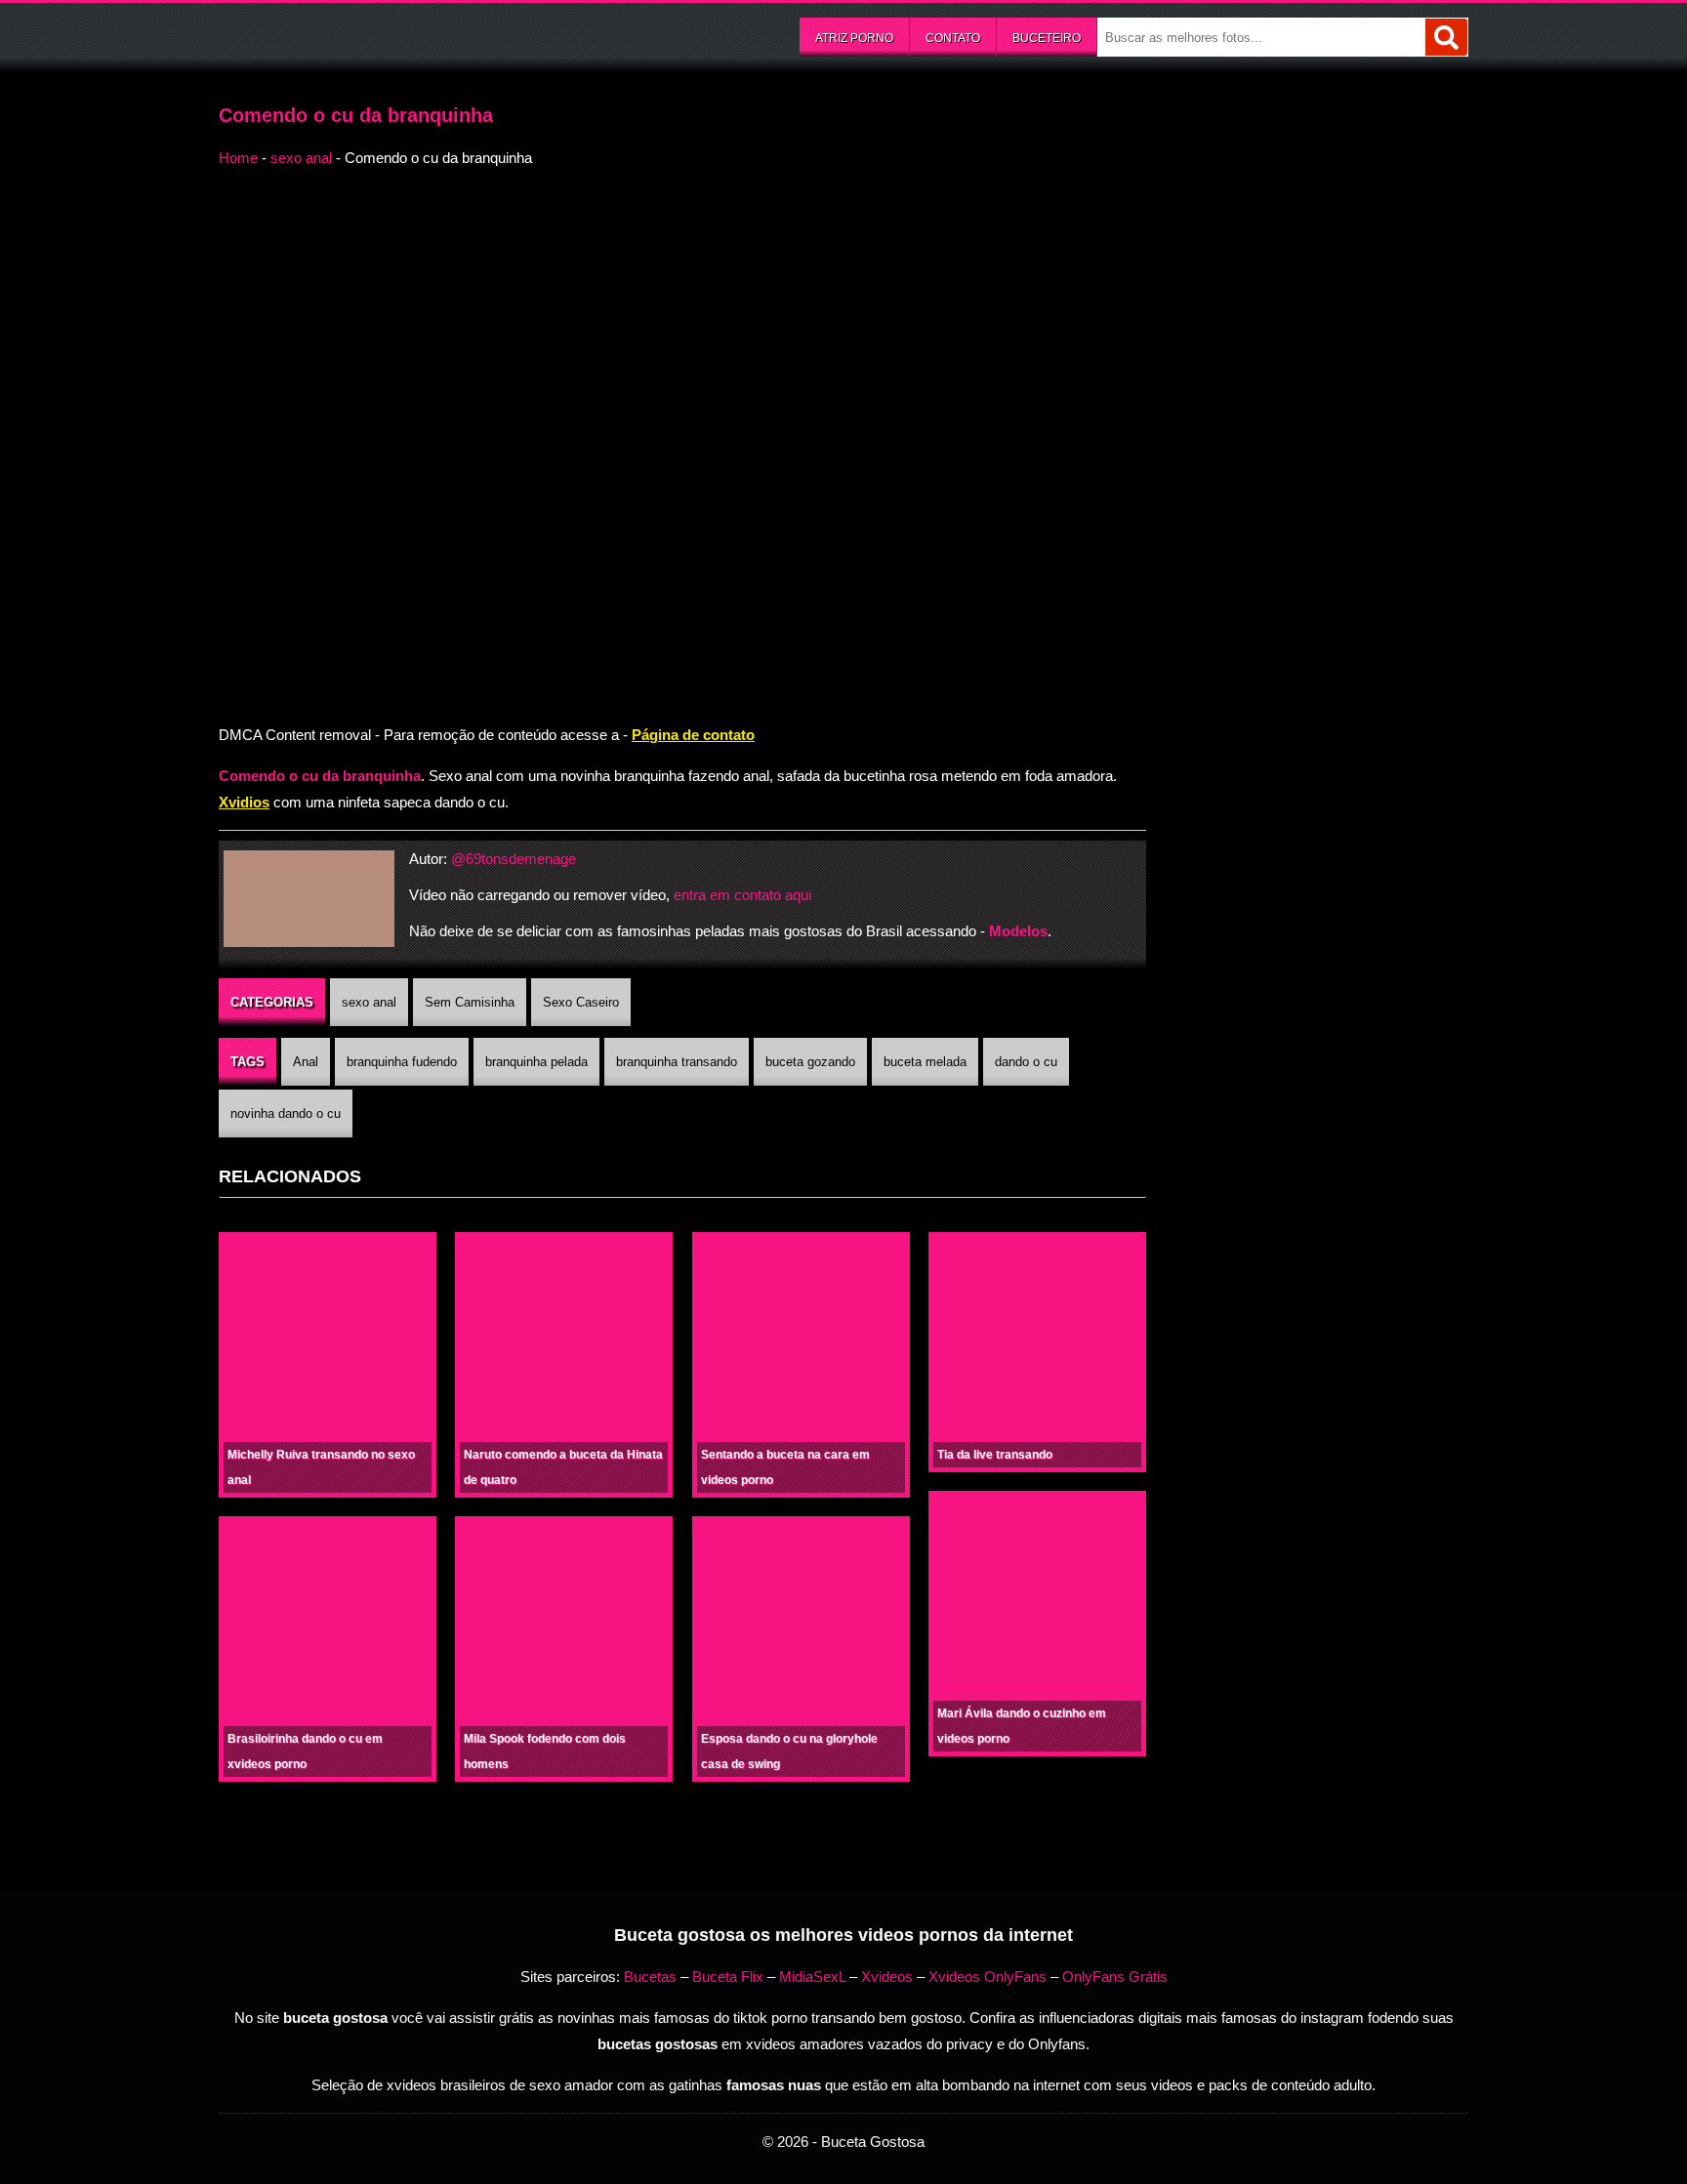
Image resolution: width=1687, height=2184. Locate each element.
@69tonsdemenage (514, 859)
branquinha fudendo (402, 1062)
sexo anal (301, 158)
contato (953, 38)
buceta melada (925, 1062)
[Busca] (1446, 37)
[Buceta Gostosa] (365, 35)
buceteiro (1047, 38)
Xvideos (887, 1977)
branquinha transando (677, 1062)
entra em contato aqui (742, 895)
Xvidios (244, 802)
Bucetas (650, 1977)
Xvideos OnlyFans (988, 1977)
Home (238, 158)
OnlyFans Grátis (1115, 1977)
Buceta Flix (728, 1977)
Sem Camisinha (470, 1002)
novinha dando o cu (286, 1113)
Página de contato (693, 735)
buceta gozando (810, 1062)
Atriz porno (854, 38)
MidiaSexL (812, 1977)
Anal (306, 1062)
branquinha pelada (536, 1062)
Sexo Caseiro (581, 1002)
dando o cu (1026, 1062)
